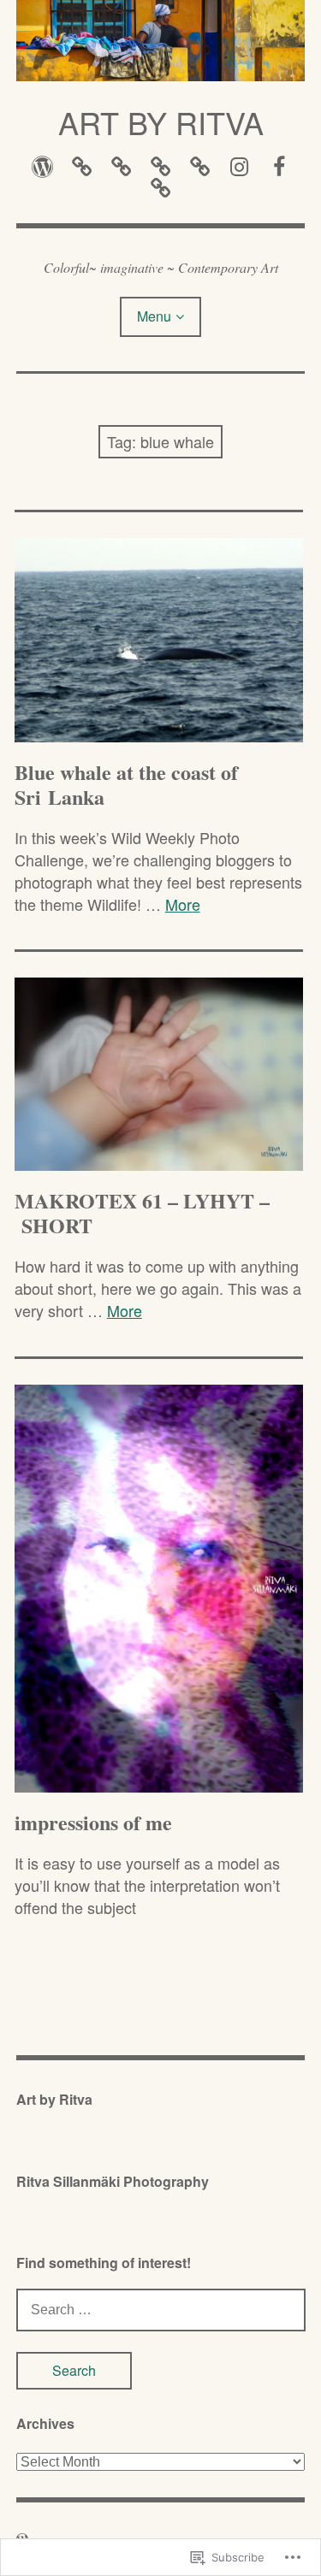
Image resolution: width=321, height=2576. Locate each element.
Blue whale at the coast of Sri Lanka (126, 784)
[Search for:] (161, 2308)
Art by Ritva (54, 2099)
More (183, 904)
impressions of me (93, 1822)
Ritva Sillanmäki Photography (113, 2181)
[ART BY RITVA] (161, 41)
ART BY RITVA (161, 122)
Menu (154, 316)
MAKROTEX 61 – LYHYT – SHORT (142, 1213)
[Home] (42, 165)
